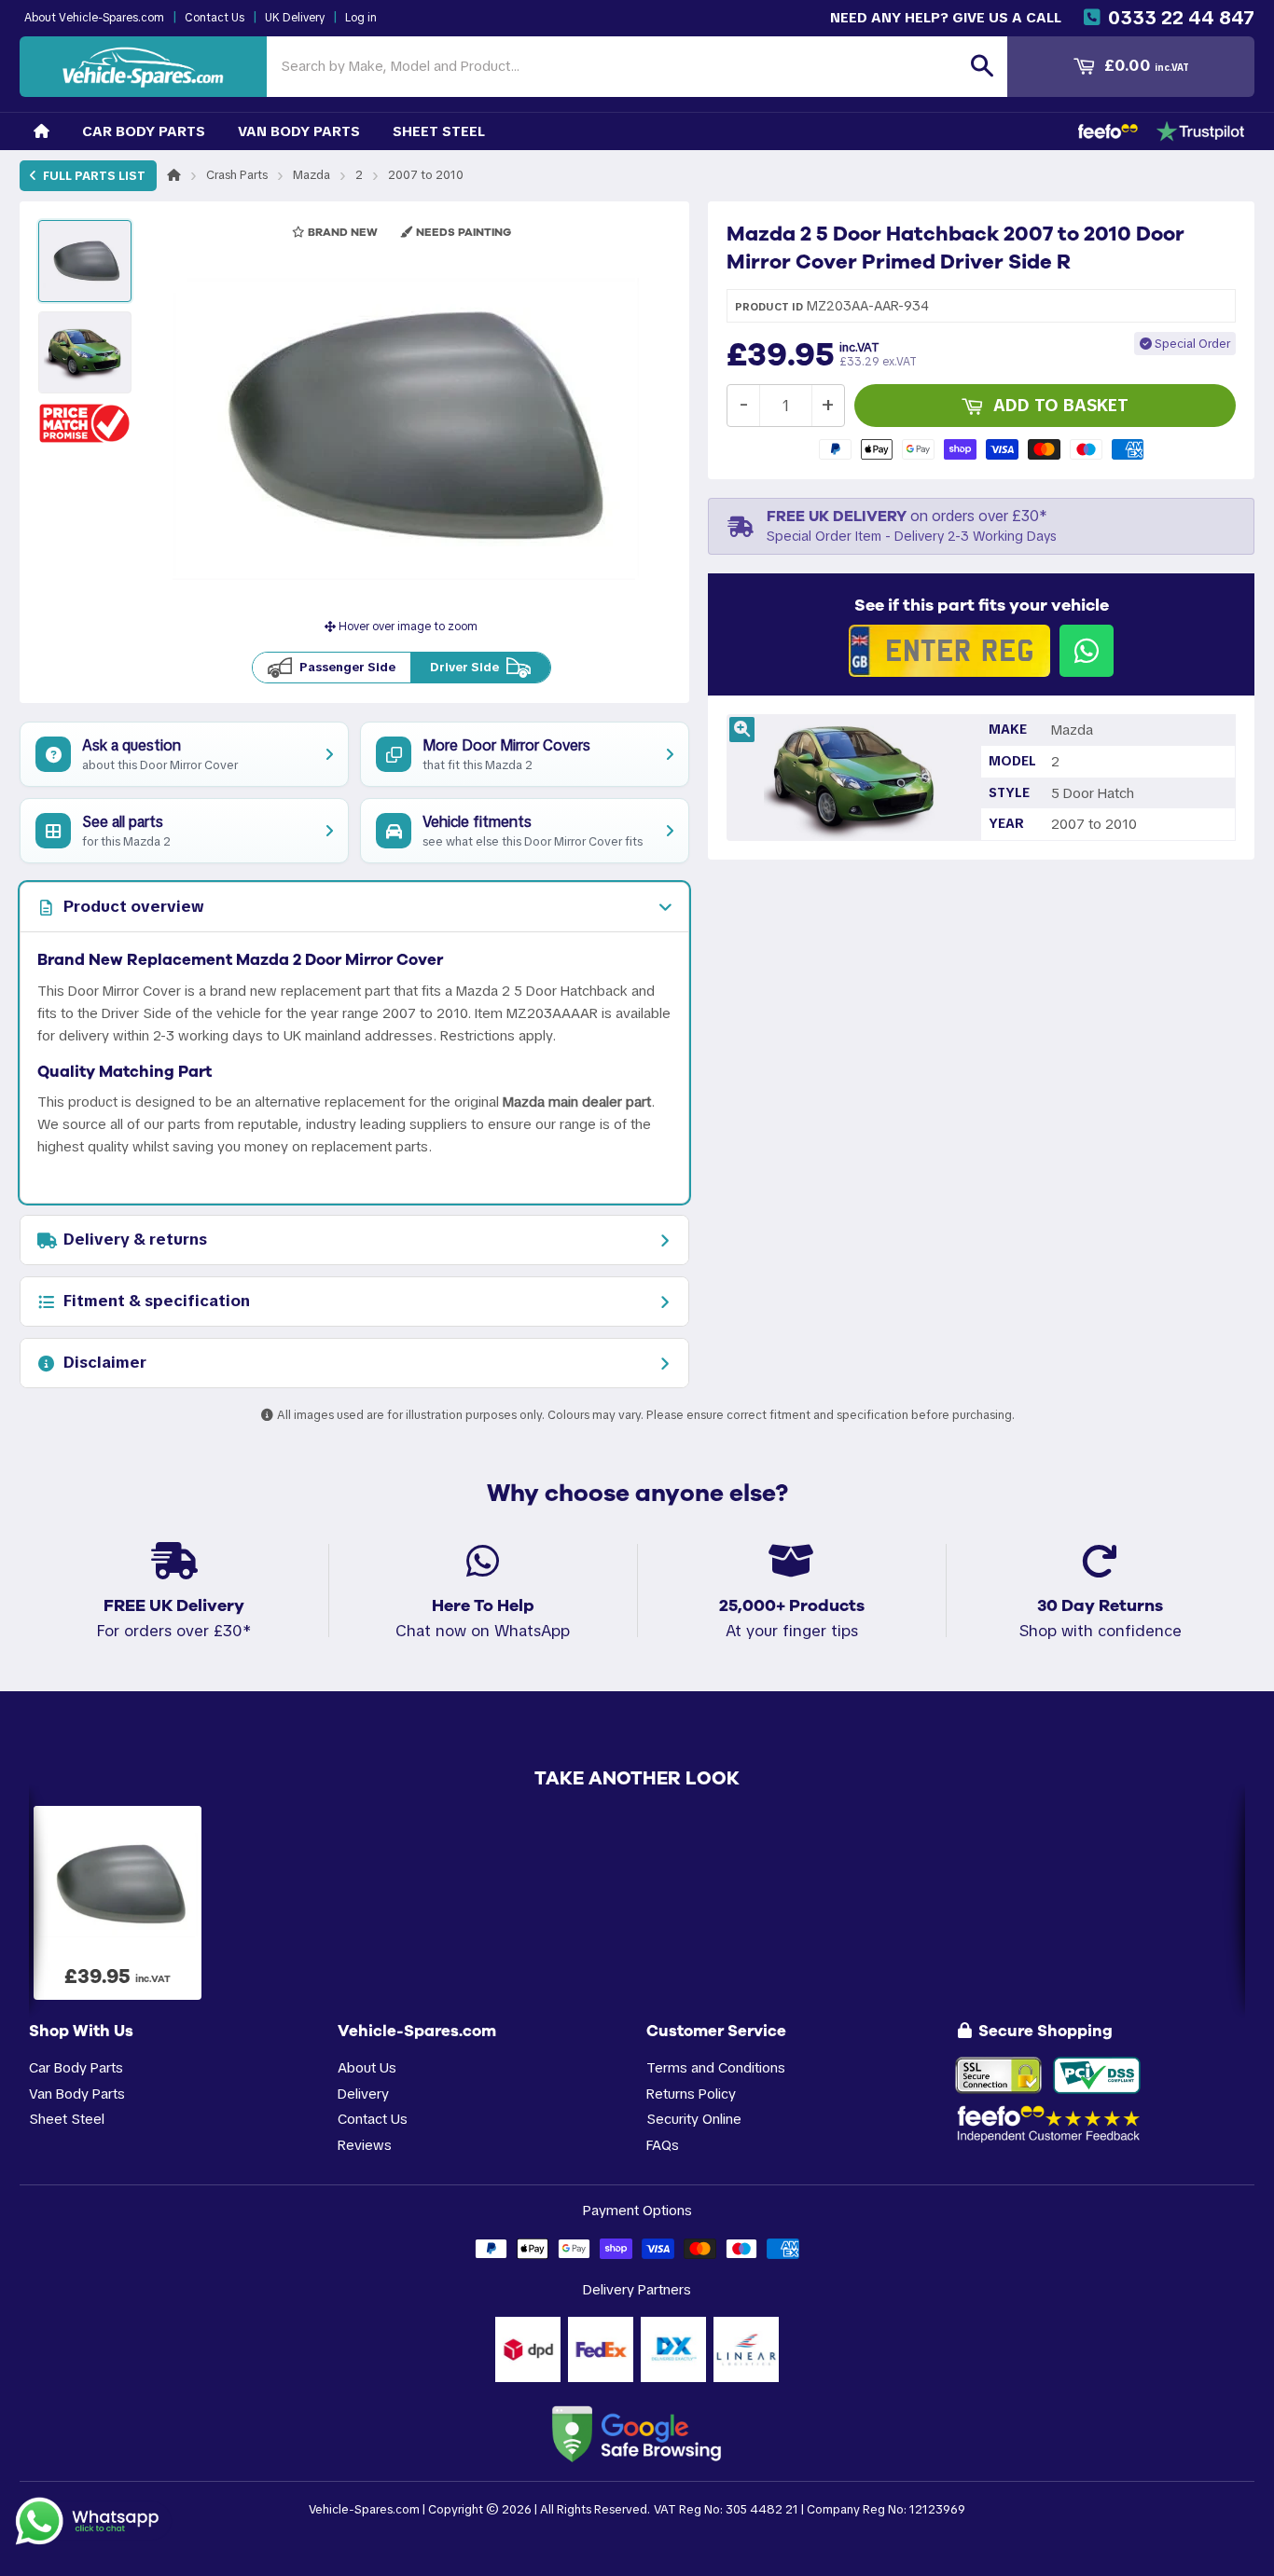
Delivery (363, 2094)
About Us (367, 2067)
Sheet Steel (439, 131)
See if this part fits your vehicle (982, 605)
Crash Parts (237, 175)
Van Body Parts (299, 131)
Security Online (694, 2119)
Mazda (312, 175)
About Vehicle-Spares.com (94, 18)
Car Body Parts (144, 131)
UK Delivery (295, 18)
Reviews (365, 2145)
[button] (85, 423)
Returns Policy (691, 2094)
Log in (361, 18)
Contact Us (215, 18)
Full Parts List (93, 176)
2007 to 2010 (426, 175)
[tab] (354, 907)
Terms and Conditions (716, 2067)
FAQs (663, 2145)
